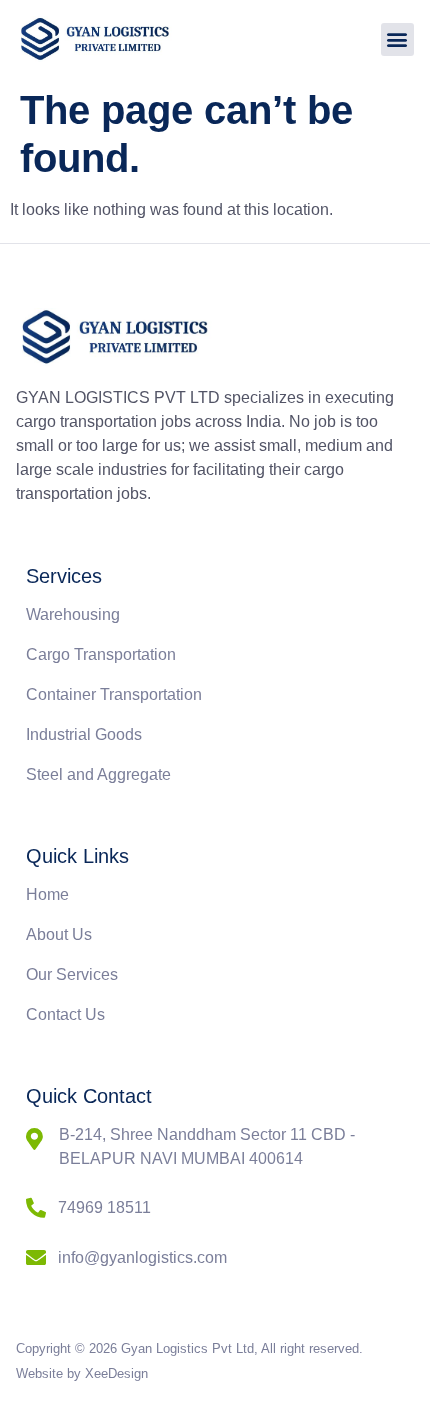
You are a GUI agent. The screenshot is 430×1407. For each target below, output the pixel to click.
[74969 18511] (36, 1208)
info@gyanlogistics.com (142, 1257)
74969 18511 (104, 1207)
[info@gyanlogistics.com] (36, 1258)
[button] (397, 39)
